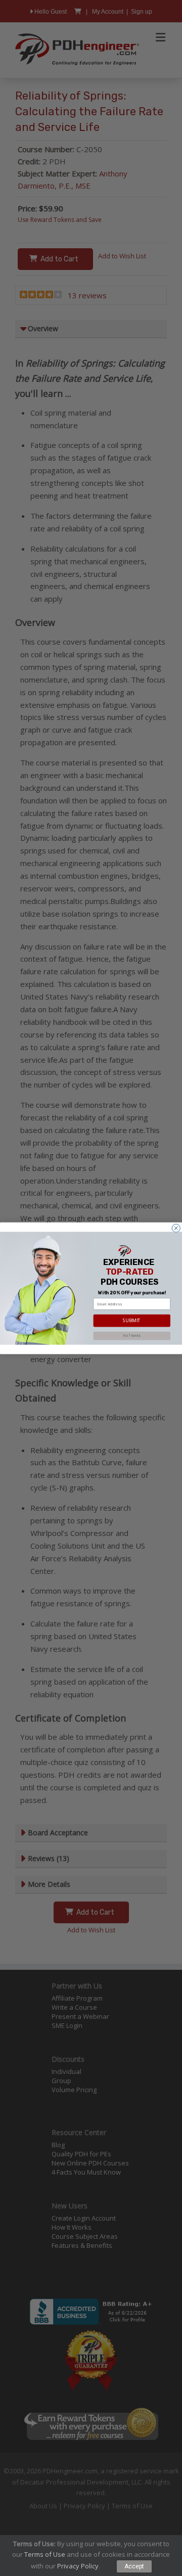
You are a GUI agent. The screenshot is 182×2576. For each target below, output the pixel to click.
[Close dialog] (176, 1228)
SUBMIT (132, 1320)
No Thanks (132, 1336)
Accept (134, 2566)
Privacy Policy (78, 2566)
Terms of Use (45, 2554)
